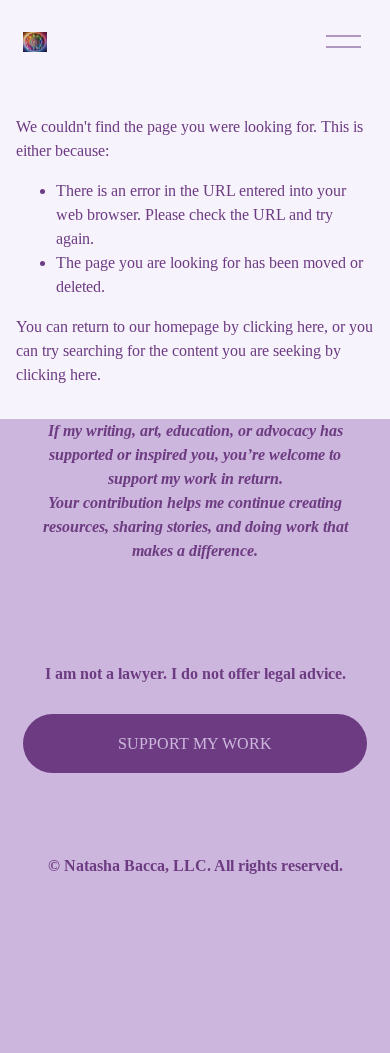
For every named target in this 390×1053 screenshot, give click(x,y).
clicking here (283, 326)
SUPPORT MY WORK (195, 743)
